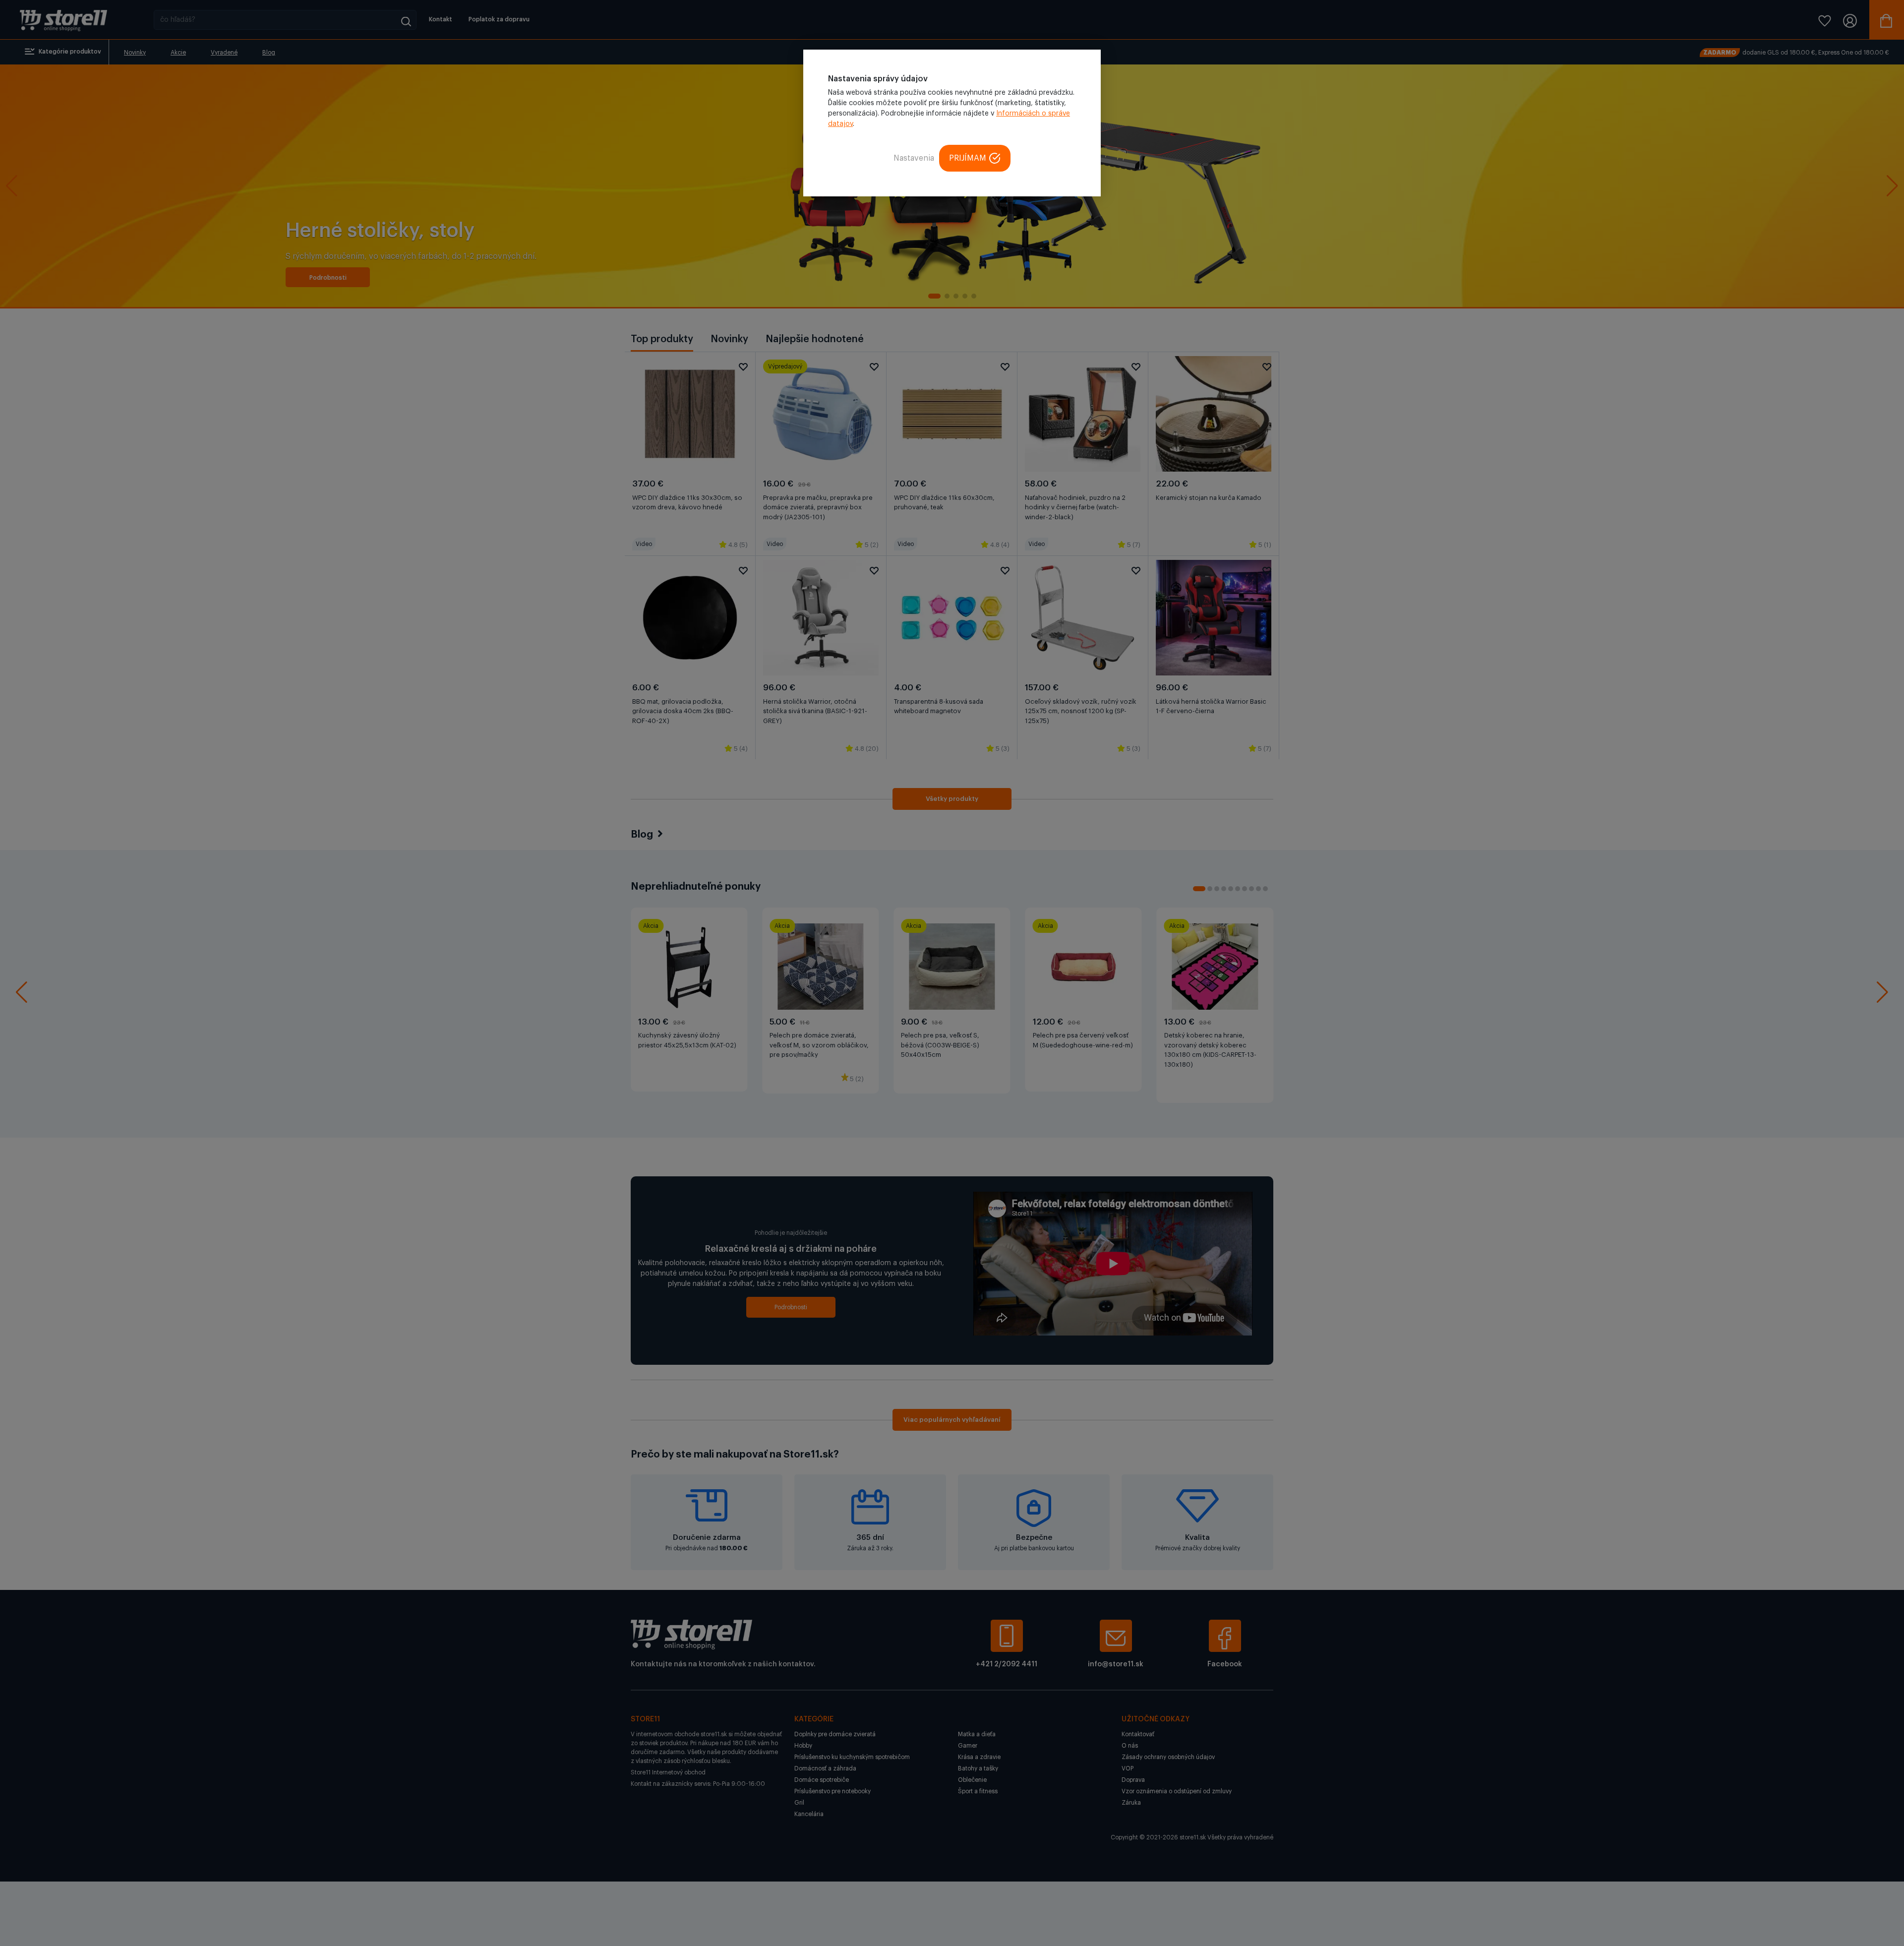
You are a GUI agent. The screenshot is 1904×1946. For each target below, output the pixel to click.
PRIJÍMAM (968, 158)
